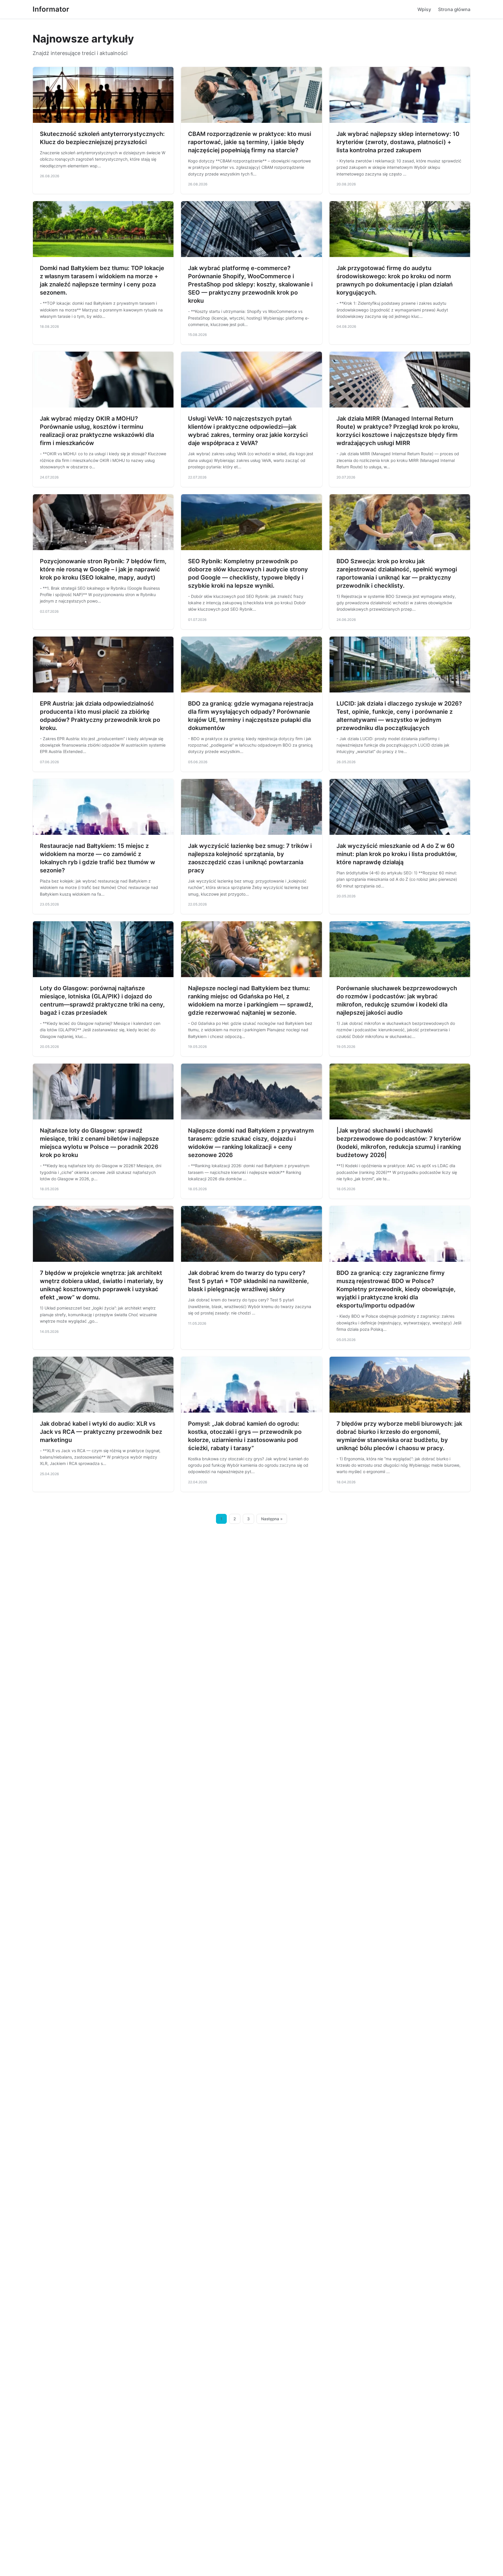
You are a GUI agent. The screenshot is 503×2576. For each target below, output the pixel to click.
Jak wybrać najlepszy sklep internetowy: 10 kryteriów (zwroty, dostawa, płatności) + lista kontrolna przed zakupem (398, 142)
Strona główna (454, 9)
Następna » (272, 1519)
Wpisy (424, 9)
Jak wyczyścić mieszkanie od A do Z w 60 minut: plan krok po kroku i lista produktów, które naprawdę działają (397, 854)
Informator (51, 9)
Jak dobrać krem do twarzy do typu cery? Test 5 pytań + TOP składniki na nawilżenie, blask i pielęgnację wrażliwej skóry (248, 1281)
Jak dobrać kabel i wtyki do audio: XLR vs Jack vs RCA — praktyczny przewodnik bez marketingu (101, 1432)
